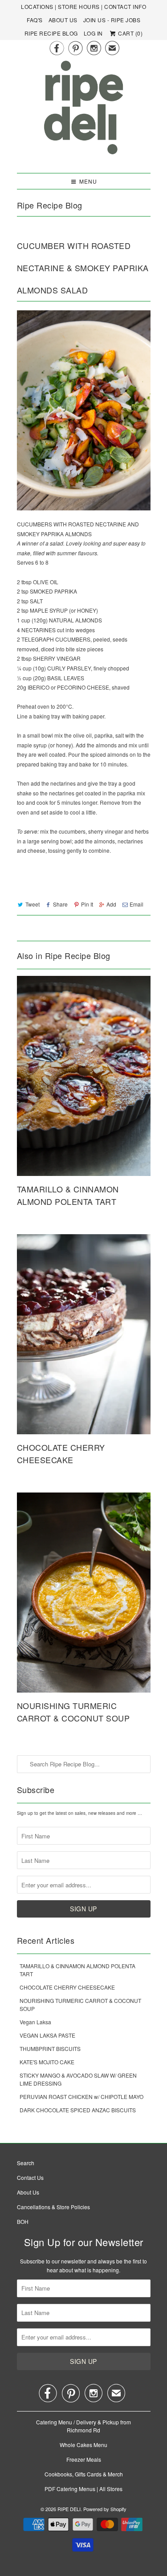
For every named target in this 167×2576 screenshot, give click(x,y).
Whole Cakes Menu (83, 2445)
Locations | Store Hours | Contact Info (83, 6)
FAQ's (35, 20)
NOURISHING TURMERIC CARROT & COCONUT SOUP (73, 1712)
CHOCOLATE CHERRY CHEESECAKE (61, 1453)
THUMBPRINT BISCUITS (50, 2048)
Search (26, 2163)
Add (111, 904)
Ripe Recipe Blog (51, 33)
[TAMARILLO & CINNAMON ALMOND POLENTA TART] (84, 1076)
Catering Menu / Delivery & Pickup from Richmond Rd (83, 2426)
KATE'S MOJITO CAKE (47, 2062)
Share (60, 904)
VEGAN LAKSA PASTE (47, 2035)
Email (136, 904)
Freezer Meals (84, 2459)
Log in (93, 33)
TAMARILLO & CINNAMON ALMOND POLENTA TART (68, 1195)
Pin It (87, 904)
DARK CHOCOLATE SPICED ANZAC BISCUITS (78, 2110)
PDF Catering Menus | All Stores (83, 2489)
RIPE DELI (69, 2509)
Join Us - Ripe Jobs (112, 20)
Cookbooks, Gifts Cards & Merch (84, 2474)
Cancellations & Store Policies (53, 2207)
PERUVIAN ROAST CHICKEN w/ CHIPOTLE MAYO (81, 2097)
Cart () (130, 33)
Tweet (33, 904)
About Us (63, 20)
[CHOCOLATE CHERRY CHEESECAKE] (84, 1334)
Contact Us (30, 2177)
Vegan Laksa (35, 2022)
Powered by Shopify (105, 2509)
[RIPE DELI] (84, 113)
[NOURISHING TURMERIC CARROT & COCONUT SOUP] (84, 1593)
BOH (23, 2221)
